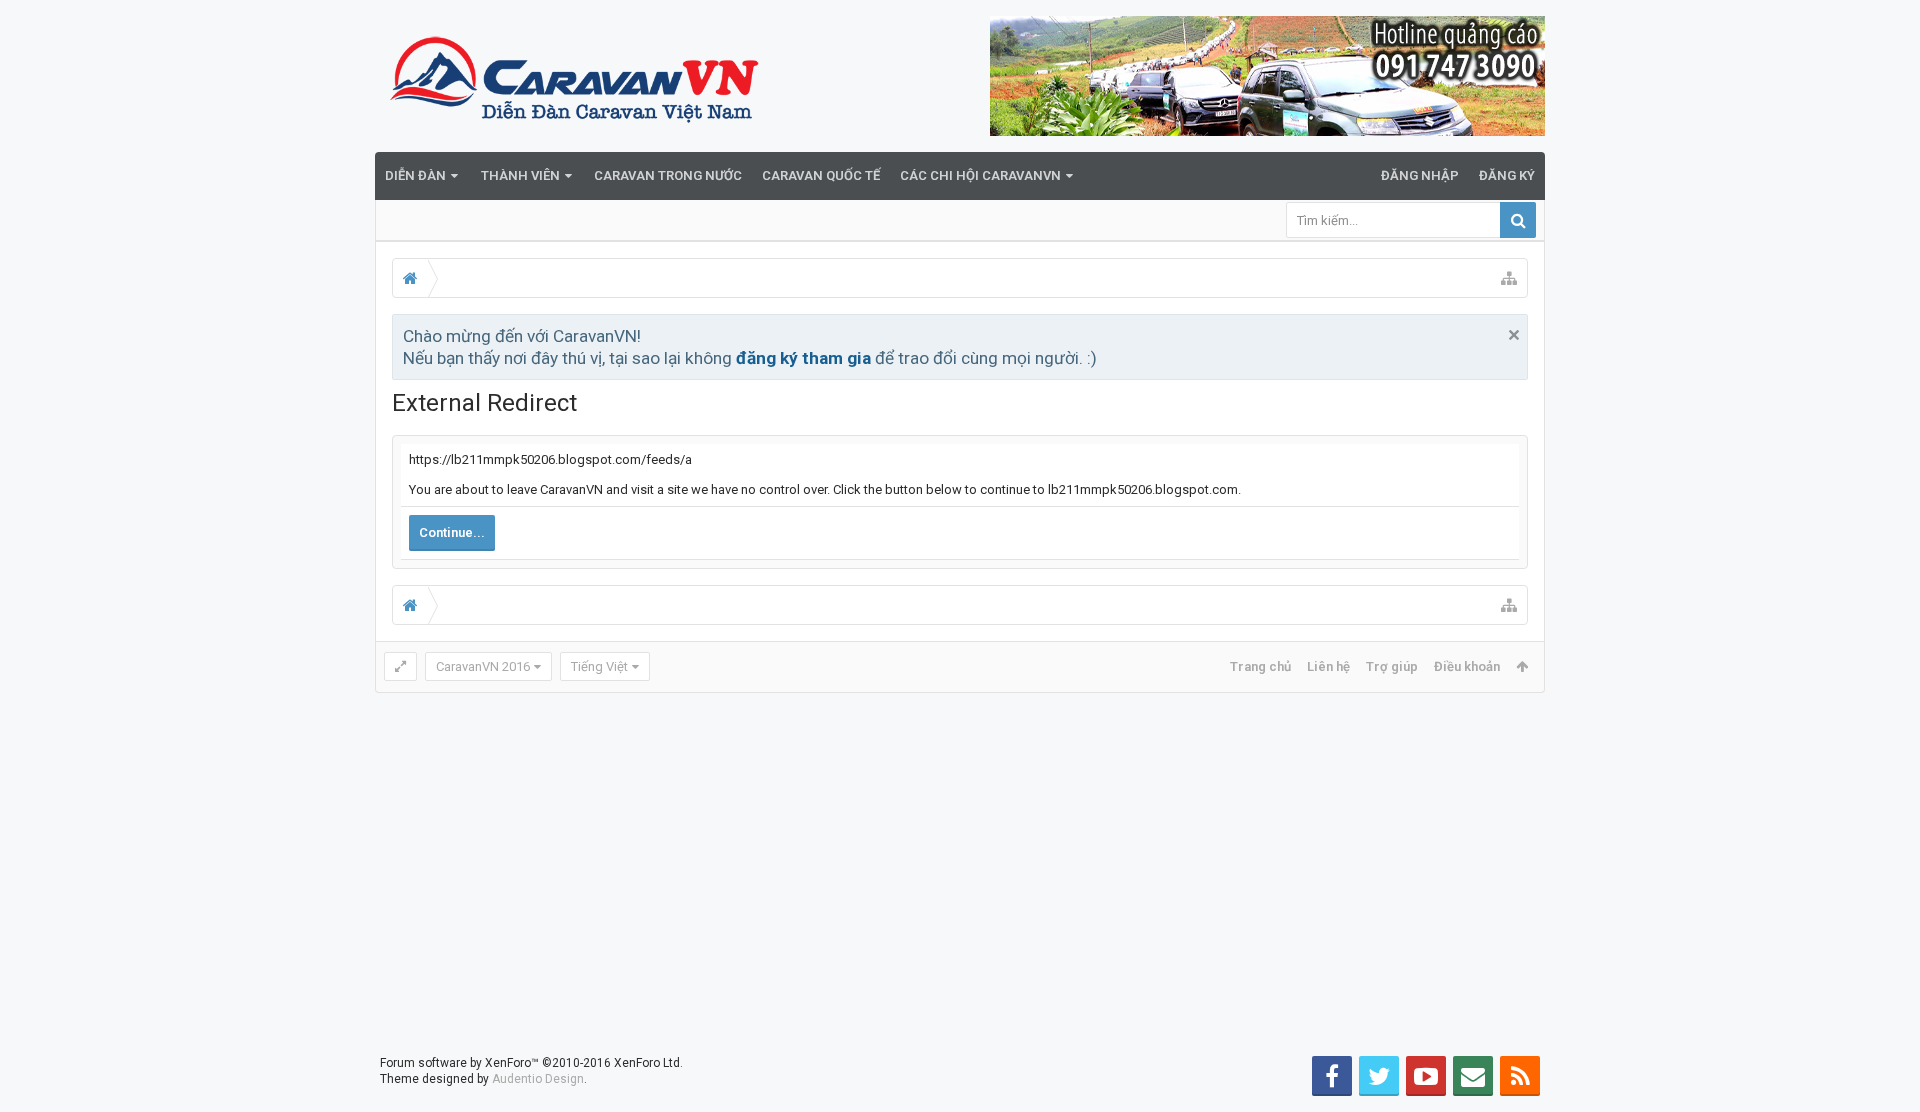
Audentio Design (538, 1079)
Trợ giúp (1392, 666)
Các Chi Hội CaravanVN (980, 175)
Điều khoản (1467, 666)
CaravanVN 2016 (483, 666)
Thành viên (520, 175)
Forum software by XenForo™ (531, 1063)
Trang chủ (1260, 666)
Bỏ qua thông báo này (1514, 335)
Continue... (452, 532)
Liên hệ (1328, 666)
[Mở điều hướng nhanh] (1509, 278)
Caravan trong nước (668, 175)
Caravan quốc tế (821, 175)
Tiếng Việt (599, 666)
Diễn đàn (415, 175)
